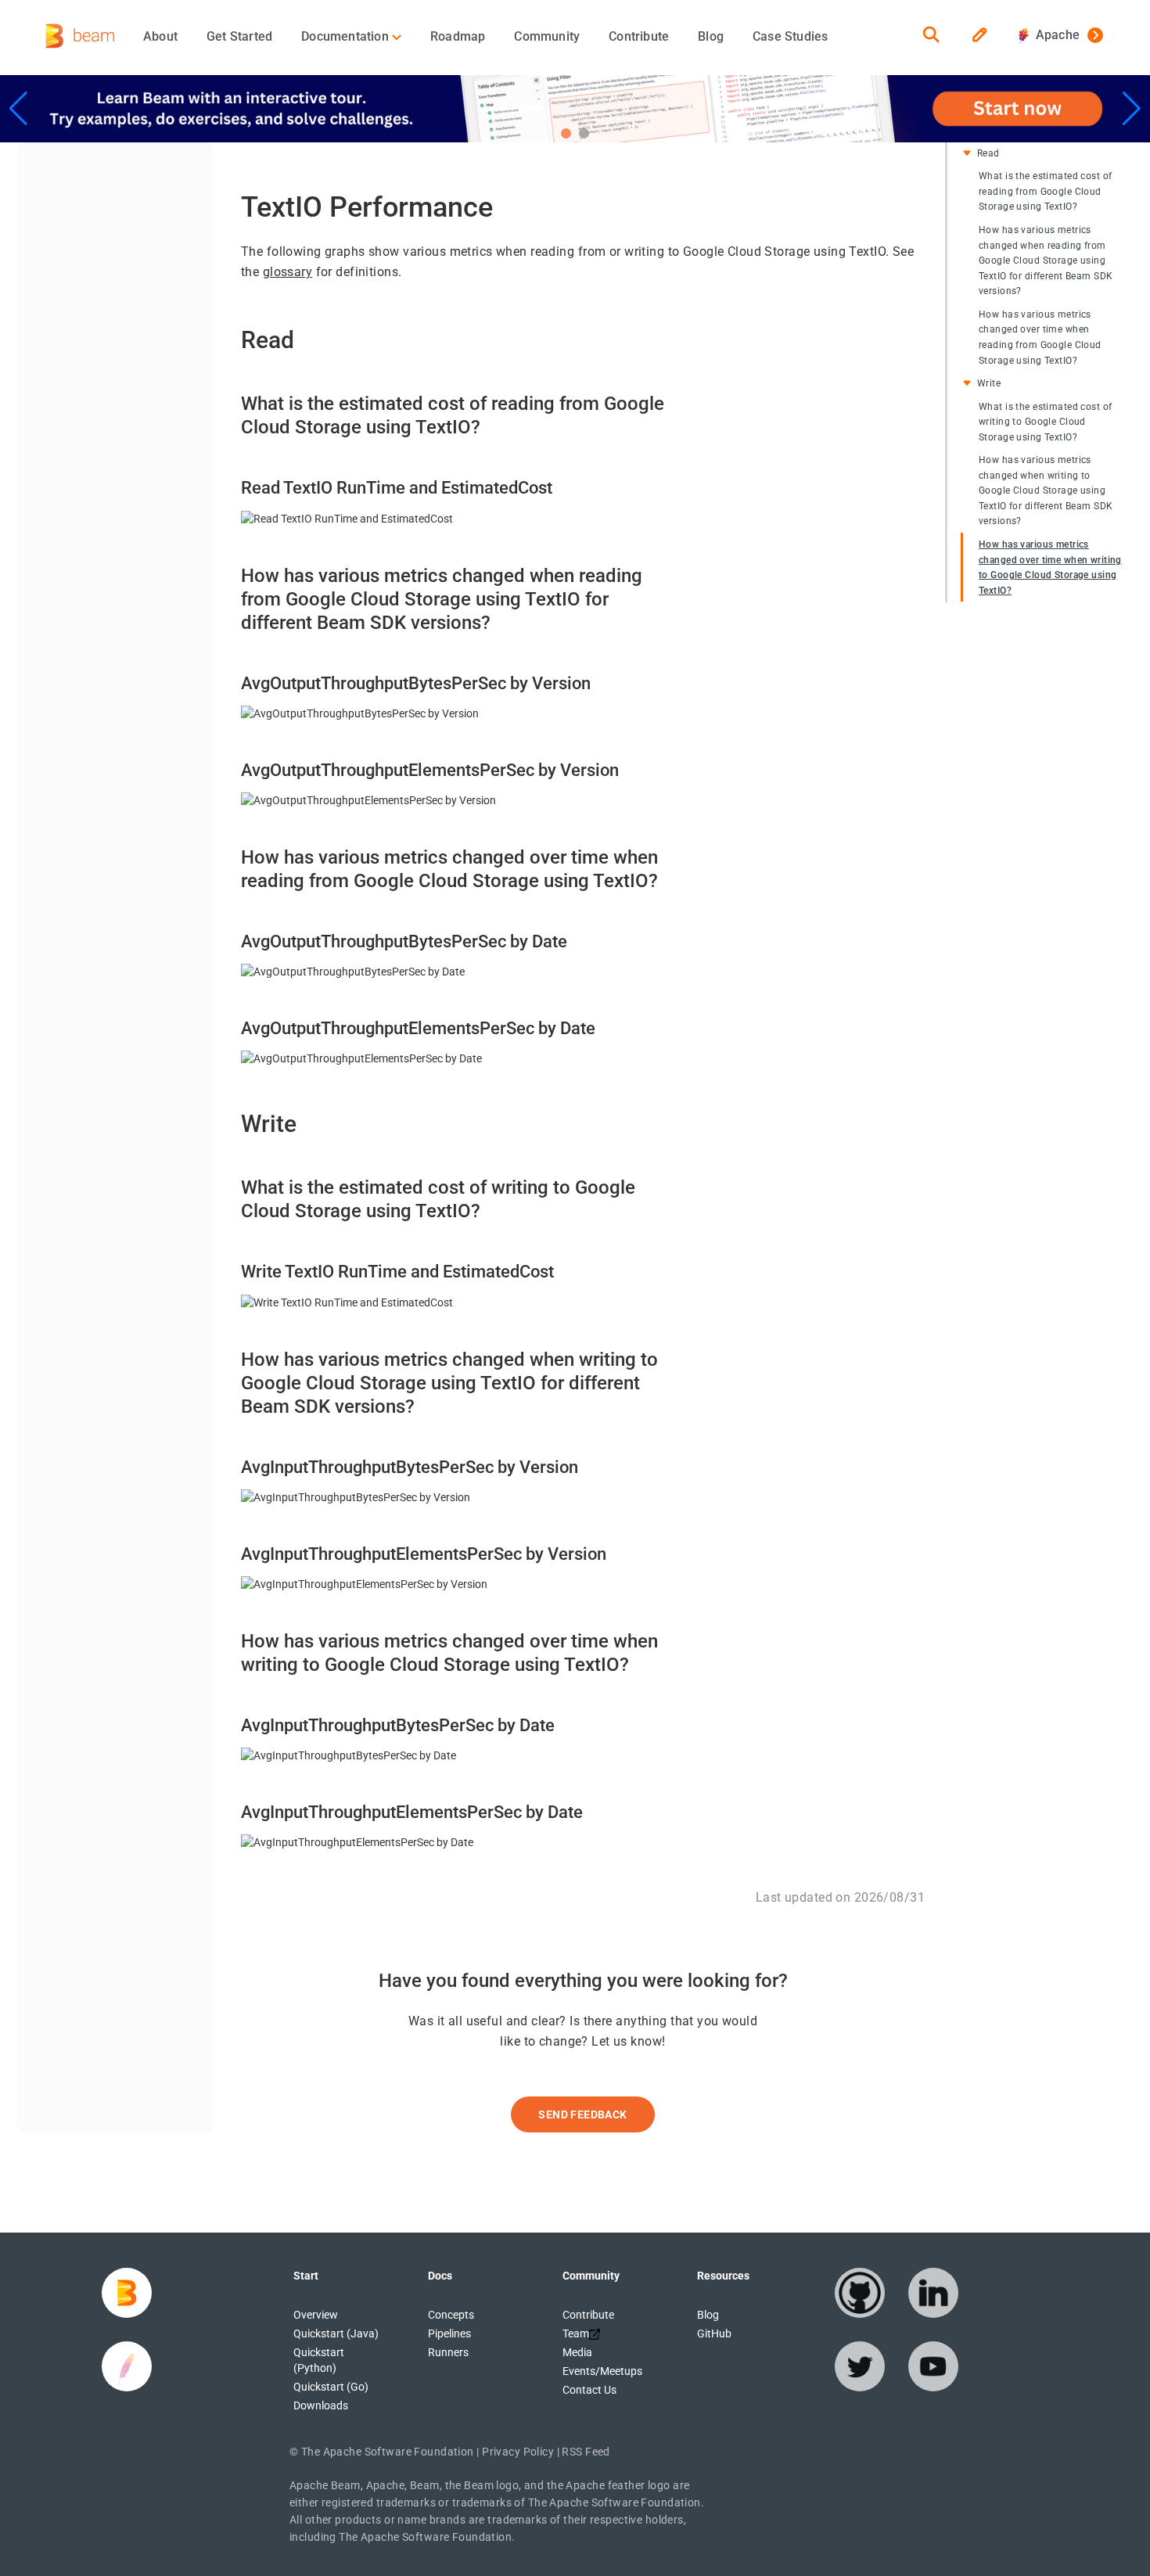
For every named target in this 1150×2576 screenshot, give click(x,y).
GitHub (714, 2333)
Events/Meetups (602, 2371)
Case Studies (790, 36)
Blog (711, 36)
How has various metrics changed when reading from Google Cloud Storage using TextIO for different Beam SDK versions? (1046, 260)
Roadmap (458, 36)
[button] (566, 133)
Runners (448, 2352)
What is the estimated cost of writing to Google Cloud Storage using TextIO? (1045, 421)
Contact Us (589, 2390)
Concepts (451, 2315)
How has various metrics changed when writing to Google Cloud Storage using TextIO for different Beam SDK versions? (1046, 490)
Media (577, 2352)
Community (547, 36)
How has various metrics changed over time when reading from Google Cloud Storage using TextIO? (1040, 338)
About (160, 36)
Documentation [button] (347, 36)
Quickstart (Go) (331, 2387)
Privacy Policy (518, 2452)
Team (576, 2333)
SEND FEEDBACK (582, 2114)
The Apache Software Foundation (388, 2452)
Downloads (321, 2405)
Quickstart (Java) (336, 2333)
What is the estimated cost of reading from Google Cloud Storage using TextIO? (1045, 191)
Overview (316, 2315)
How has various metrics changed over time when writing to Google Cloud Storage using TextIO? (1050, 568)
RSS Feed (586, 2452)
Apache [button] (1054, 35)
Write (989, 383)
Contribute (639, 36)
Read (988, 153)
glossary (287, 272)
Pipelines (449, 2333)
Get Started (239, 36)
